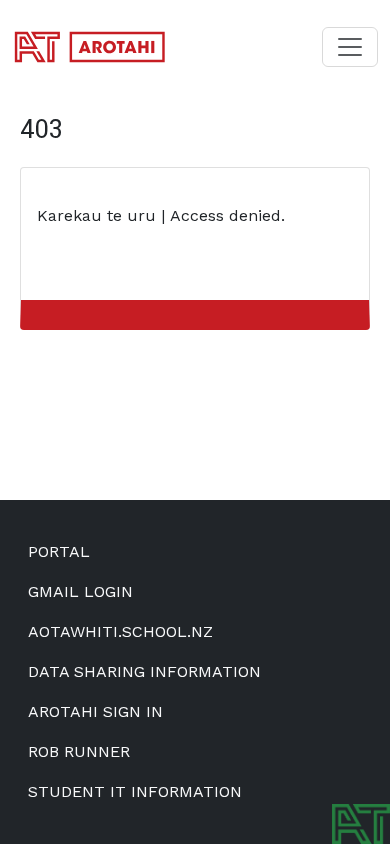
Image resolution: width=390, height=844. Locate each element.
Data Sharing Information (144, 671)
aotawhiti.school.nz (120, 631)
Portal (59, 551)
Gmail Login (80, 591)
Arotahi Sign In (95, 711)
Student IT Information (135, 791)
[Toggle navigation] (350, 47)
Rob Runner (79, 751)
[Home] (98, 47)
